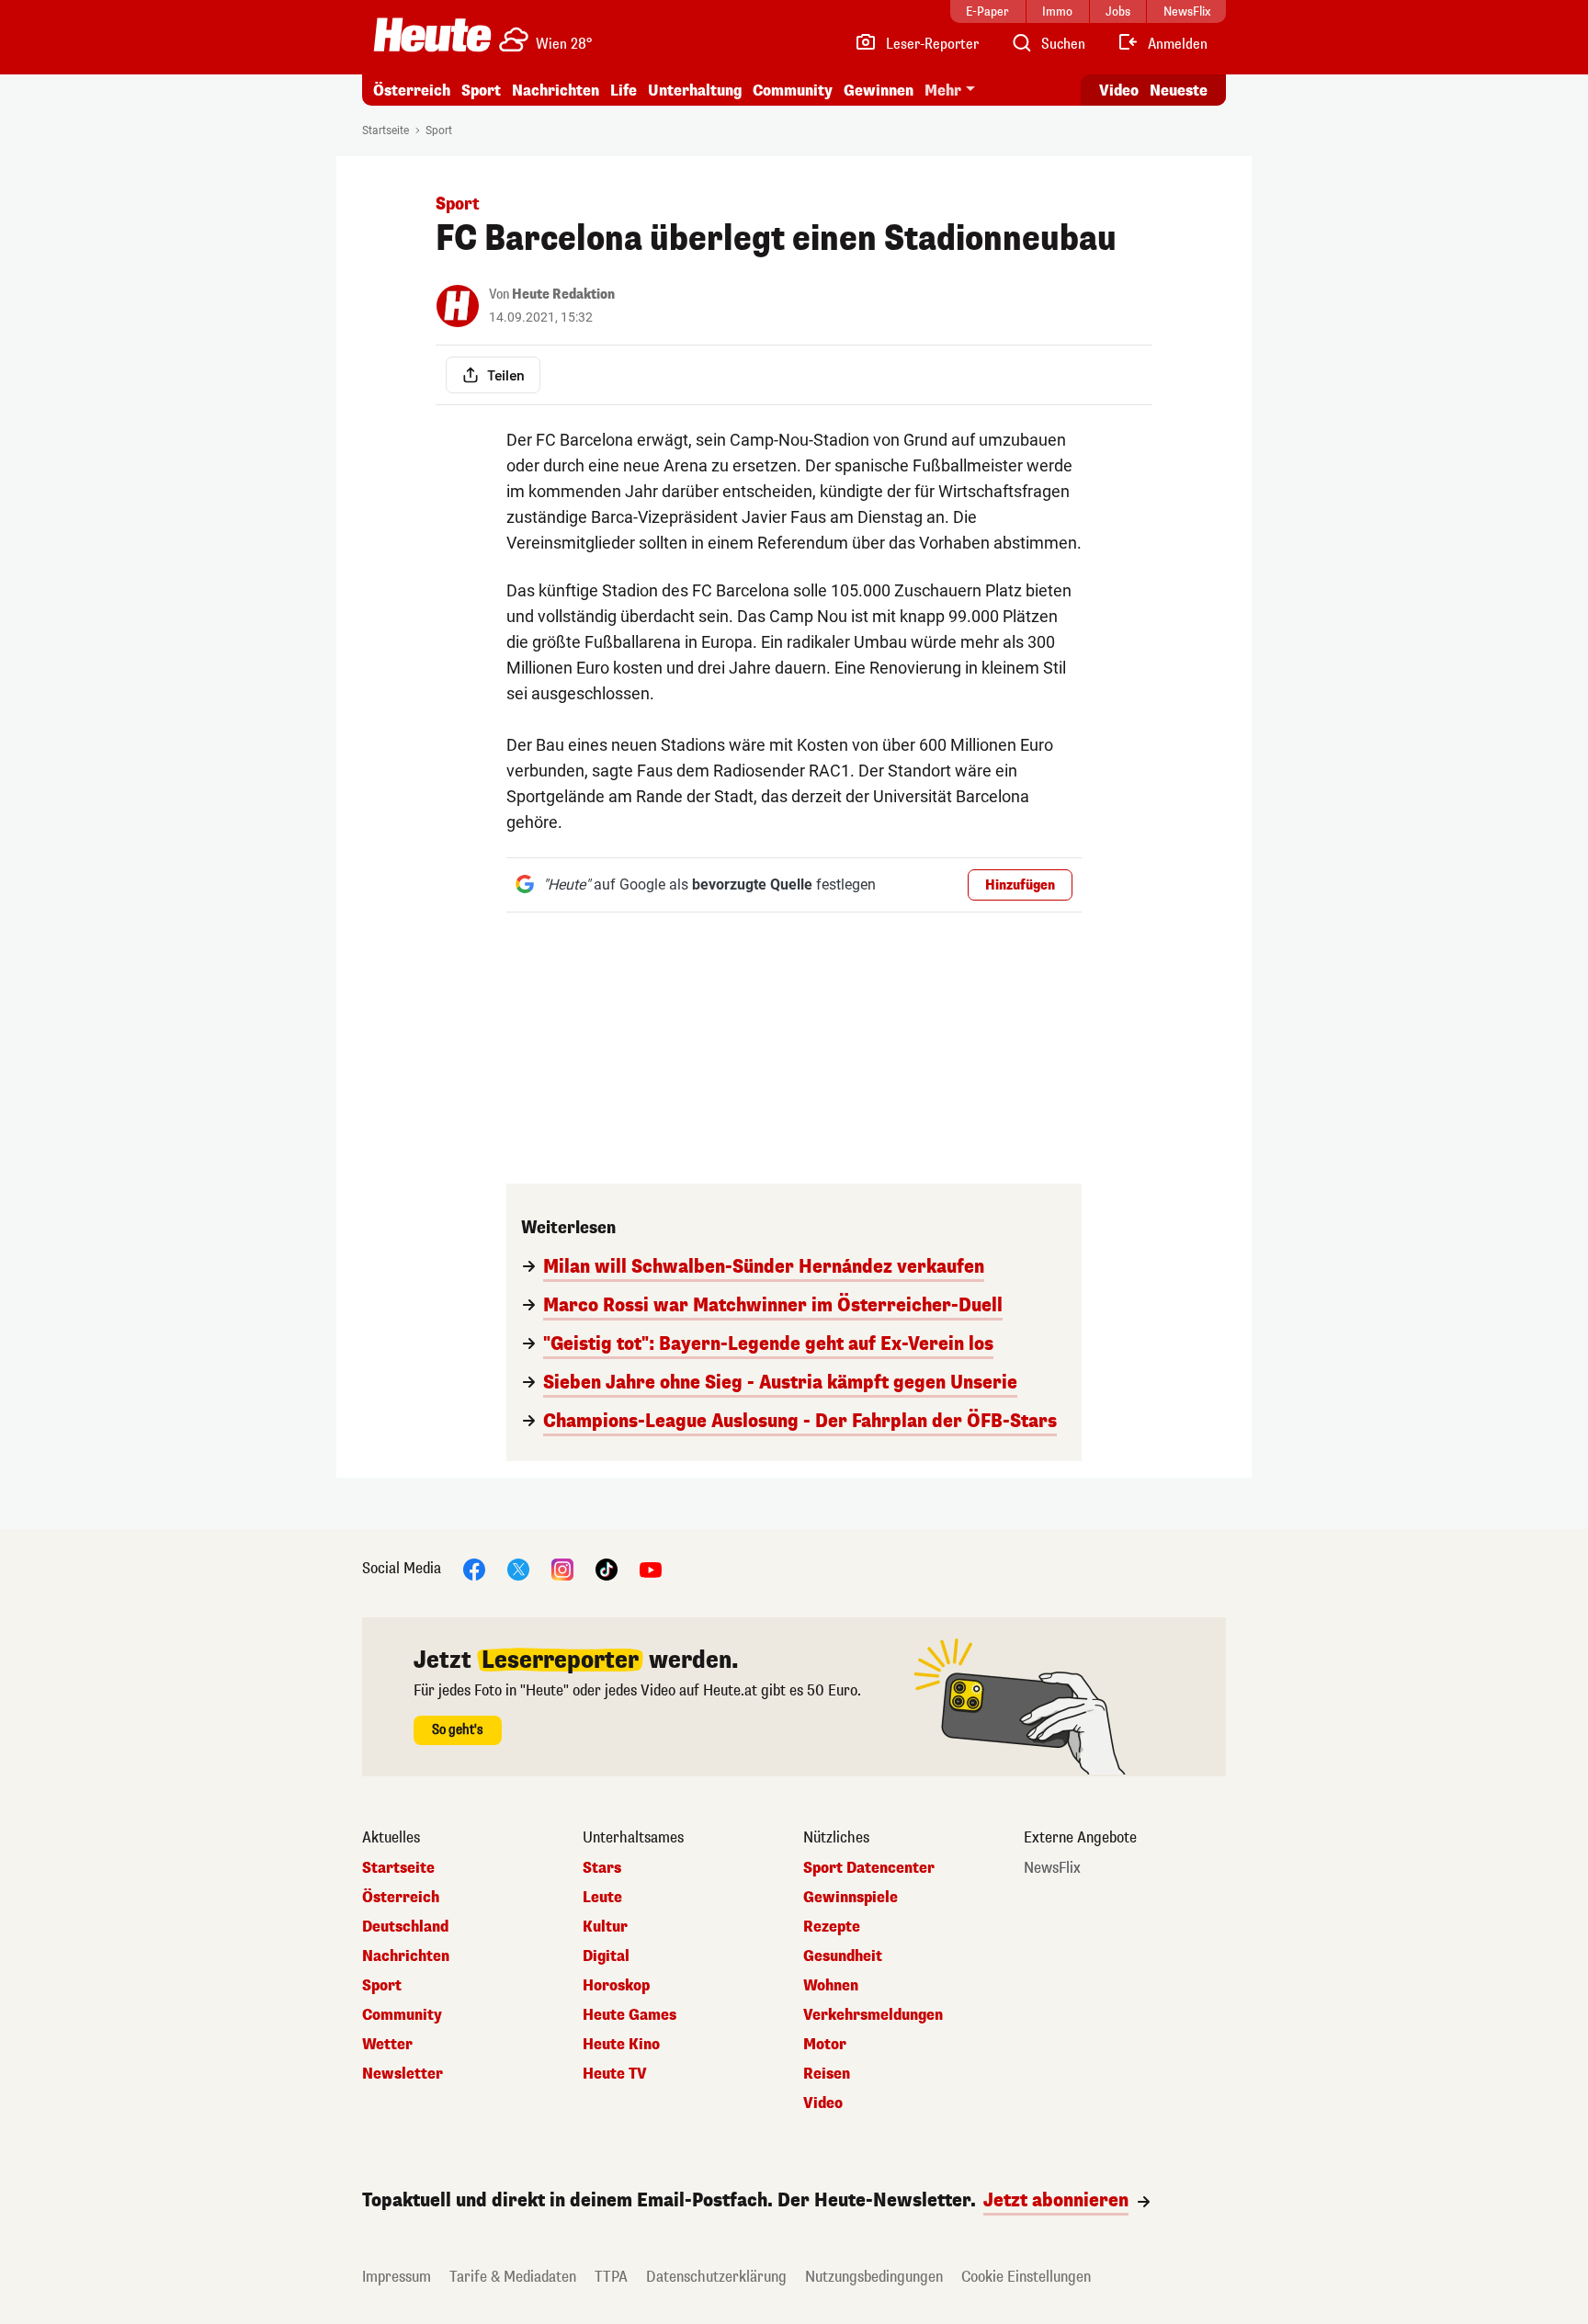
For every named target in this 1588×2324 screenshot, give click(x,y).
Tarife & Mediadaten (513, 2277)
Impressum (397, 2277)
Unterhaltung (695, 91)
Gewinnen (879, 91)
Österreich (412, 91)
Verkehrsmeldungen (873, 2015)
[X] (518, 1568)
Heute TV (615, 2074)
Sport (481, 91)
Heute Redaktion (563, 295)
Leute (602, 1898)
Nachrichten (406, 1956)
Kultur (605, 1927)
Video (1119, 91)
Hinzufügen (1020, 885)
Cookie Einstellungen (1026, 2277)
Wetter (387, 2045)
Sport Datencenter (869, 1868)
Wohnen (831, 1986)
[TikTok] (607, 1568)
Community (793, 91)
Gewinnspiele (851, 1898)
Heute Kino (621, 2045)
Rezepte (832, 1927)
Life (624, 91)
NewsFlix (1052, 1868)
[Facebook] (474, 1568)
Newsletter (403, 2074)
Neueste (1179, 91)
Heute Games (630, 2015)
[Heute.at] (432, 35)
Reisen (827, 2074)
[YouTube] (651, 1568)
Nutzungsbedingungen (874, 2277)
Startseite (386, 130)
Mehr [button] (943, 91)
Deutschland (405, 1927)
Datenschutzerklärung (716, 2277)
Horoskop (616, 1986)
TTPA (611, 2277)
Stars (602, 1868)
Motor (825, 2045)
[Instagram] (562, 1568)
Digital (606, 1956)
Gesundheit (843, 1956)
